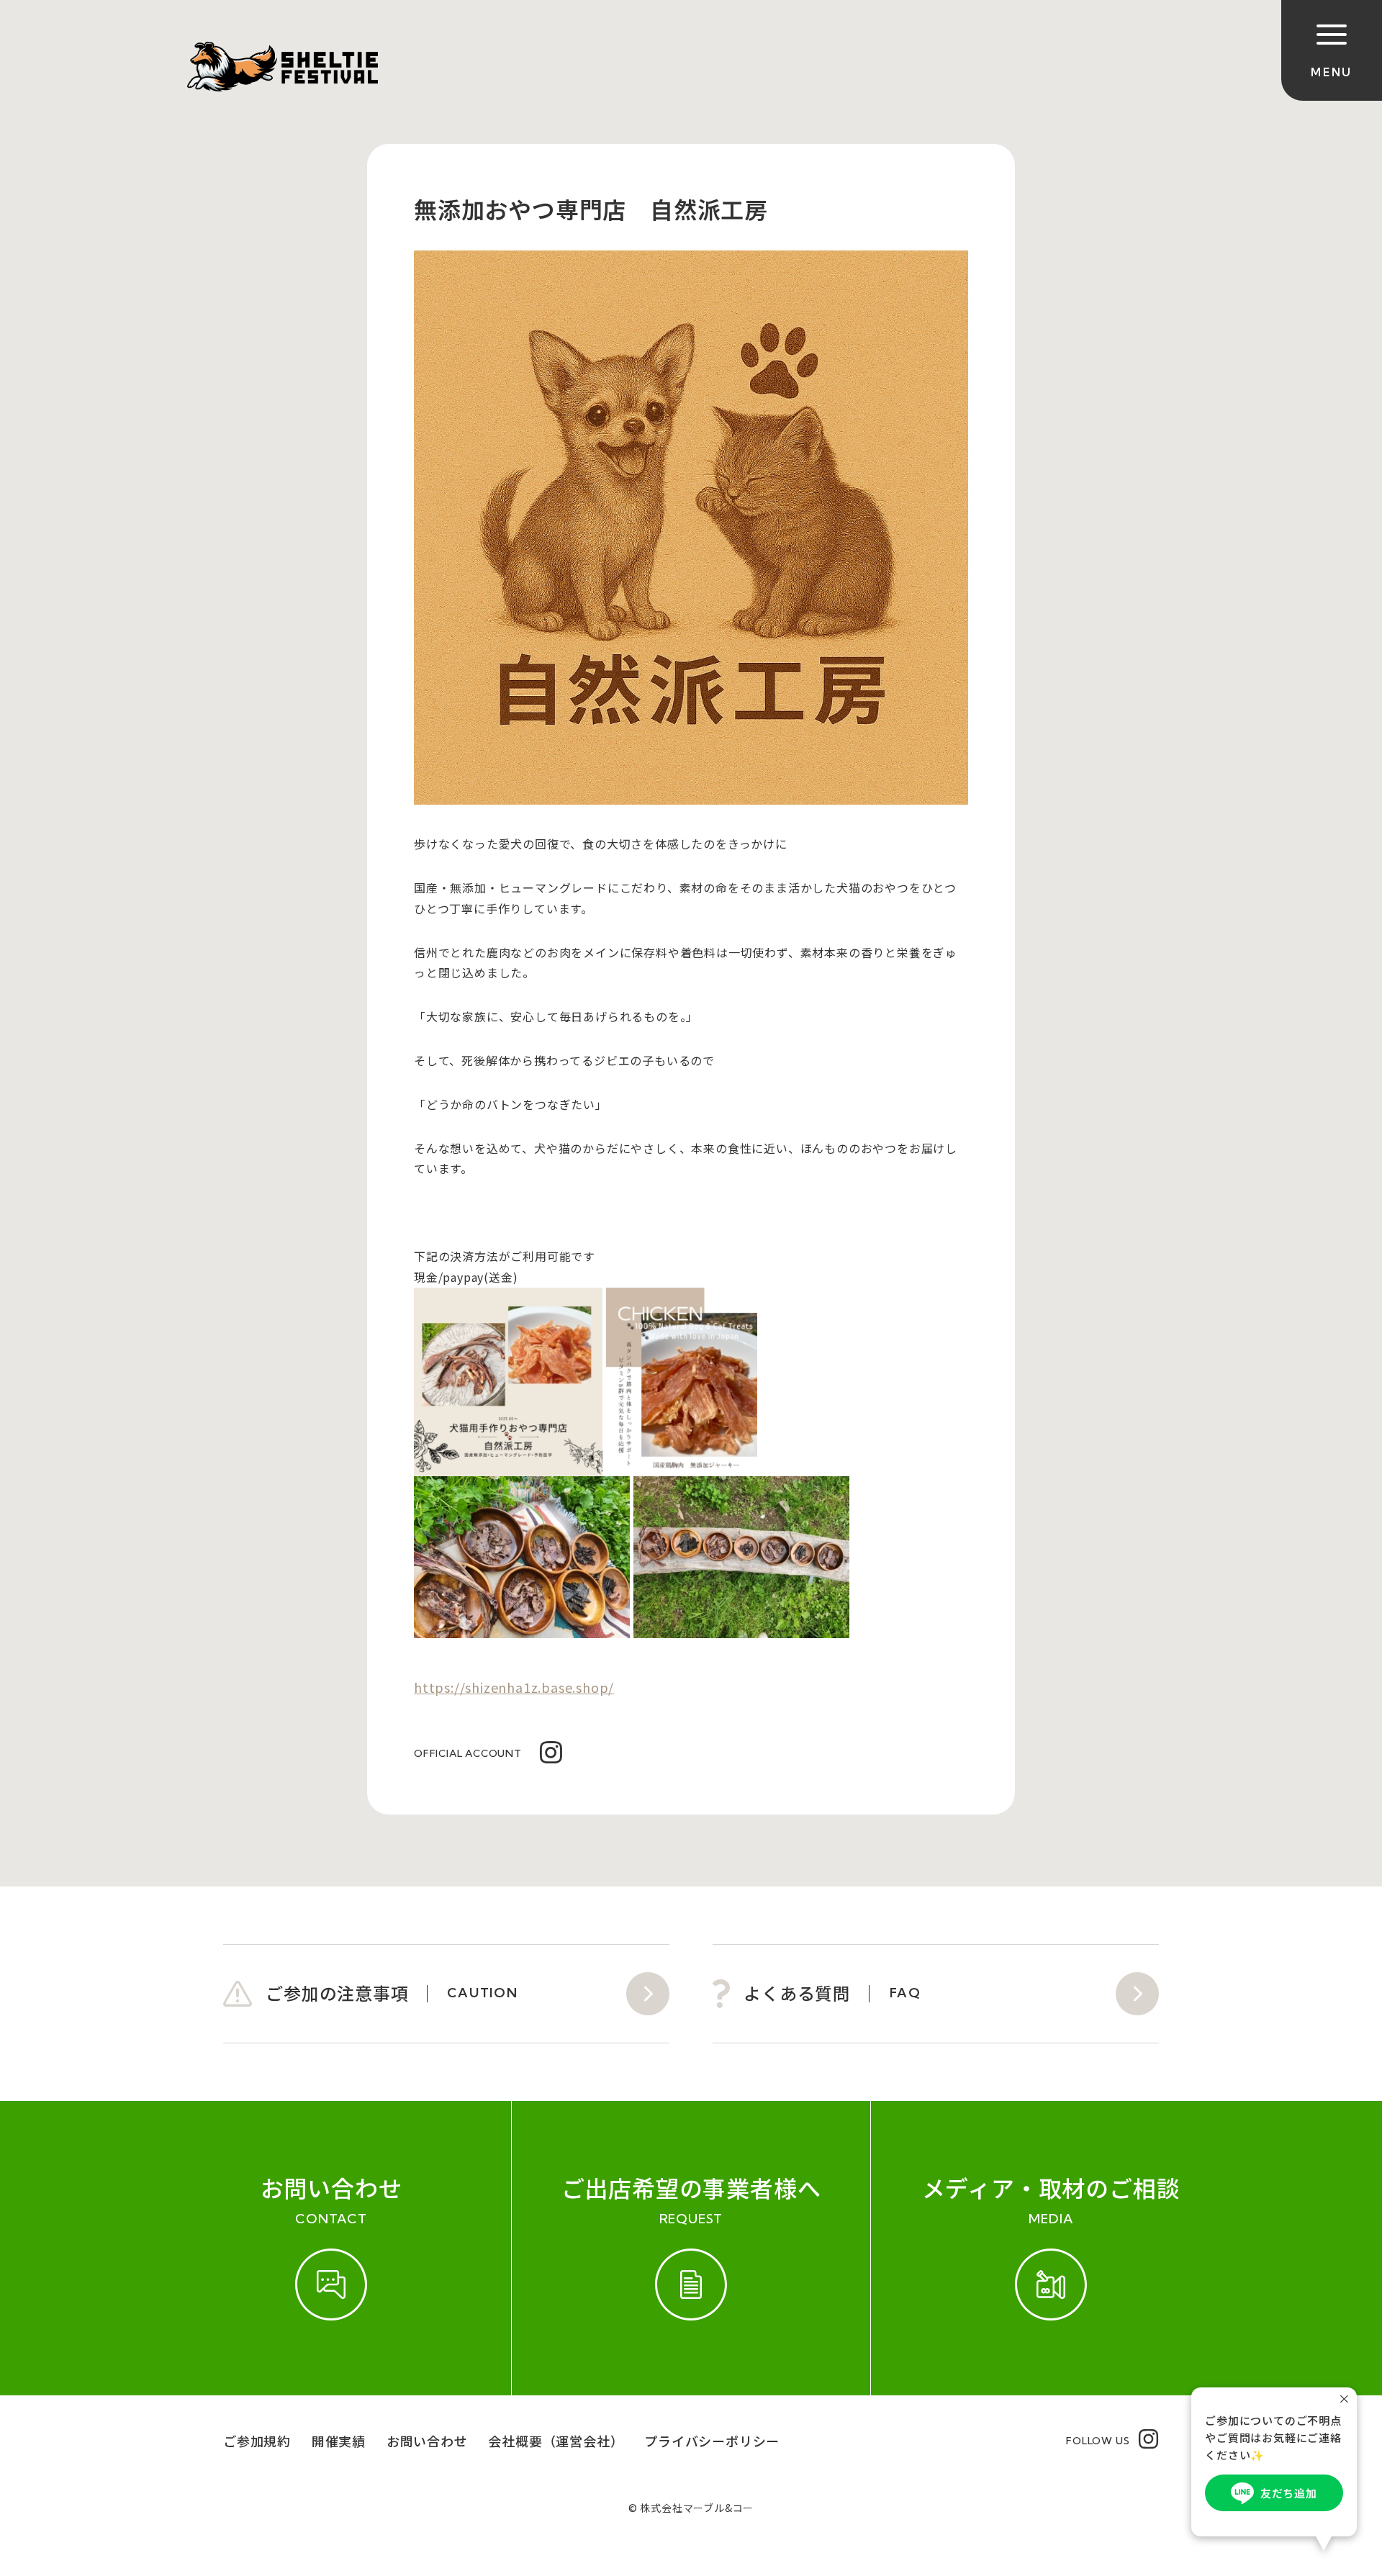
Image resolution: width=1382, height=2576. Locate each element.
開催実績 (339, 2441)
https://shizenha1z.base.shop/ (514, 1687)
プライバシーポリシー (712, 2441)
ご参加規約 (257, 2441)
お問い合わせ (427, 2441)
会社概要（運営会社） (556, 2441)
